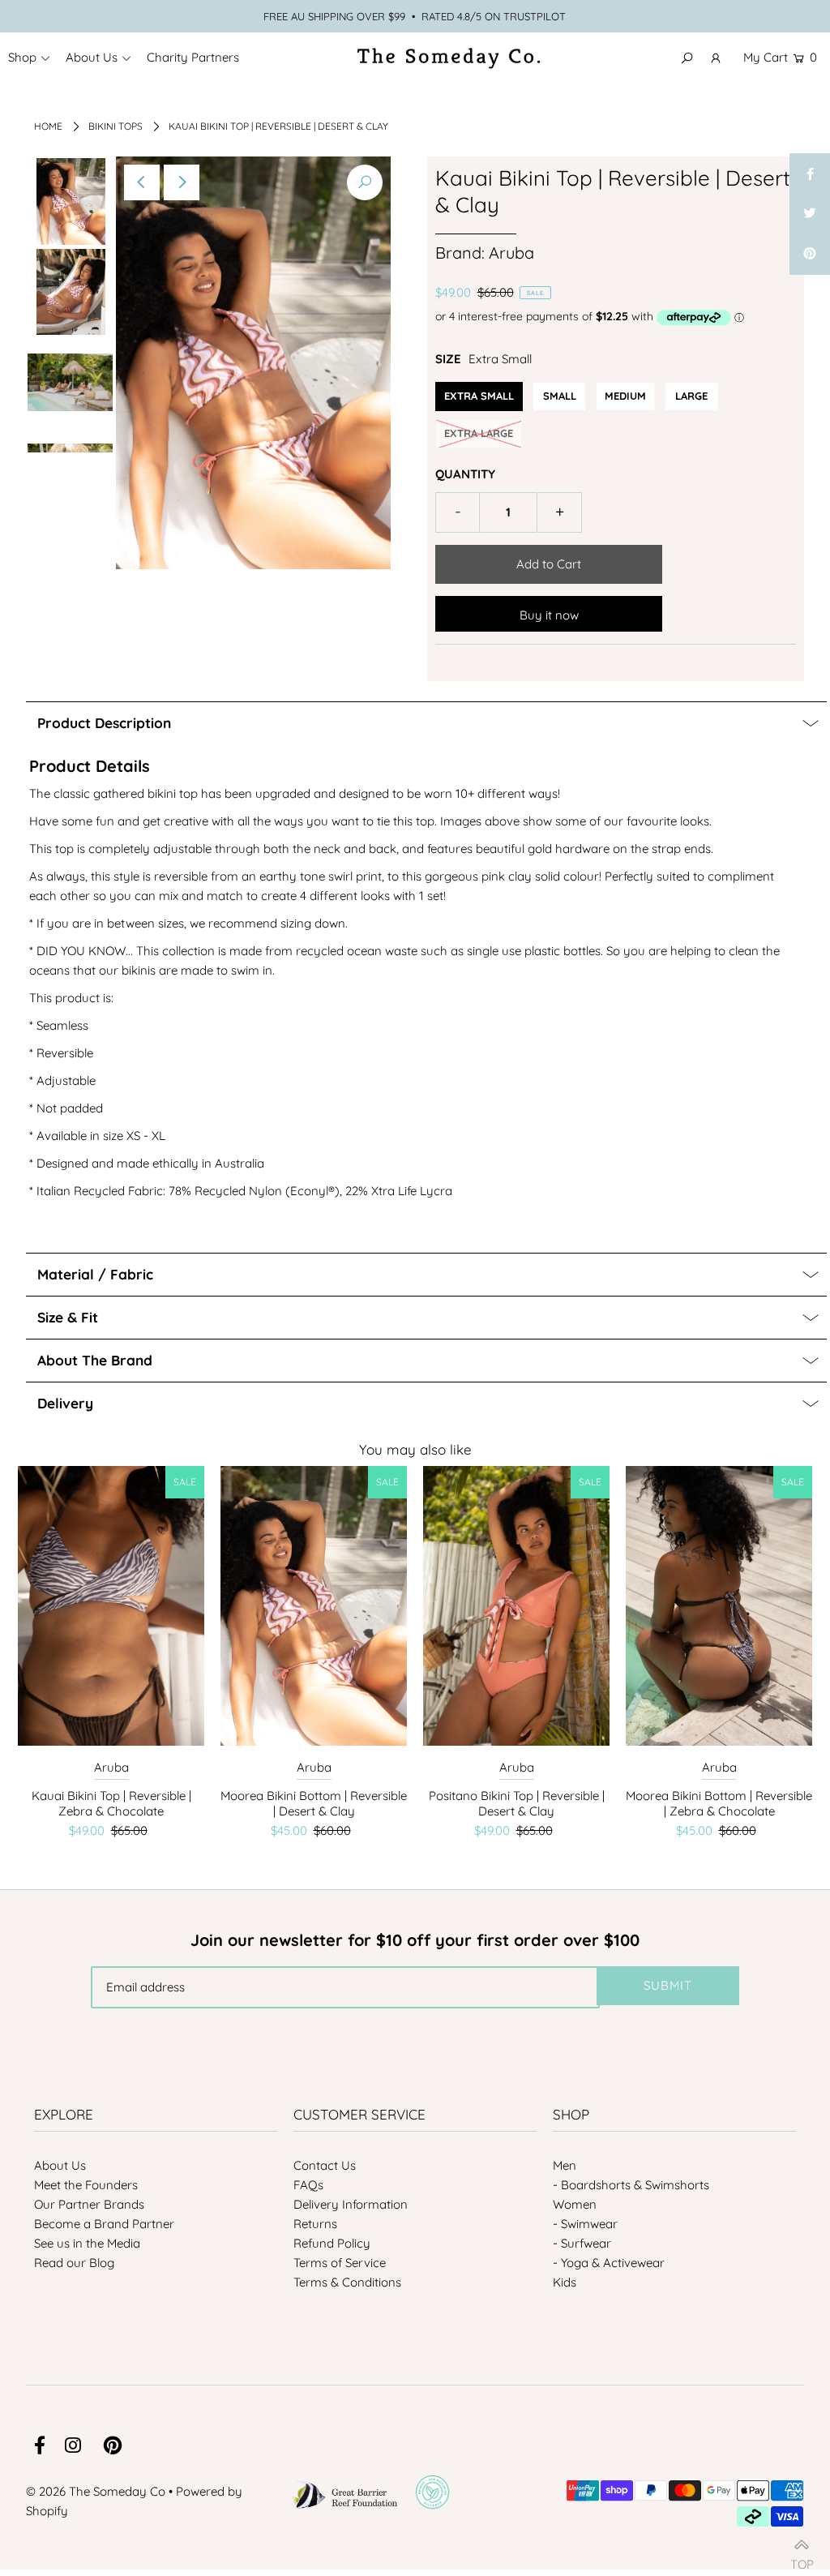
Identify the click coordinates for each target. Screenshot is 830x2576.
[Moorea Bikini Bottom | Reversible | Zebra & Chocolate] (719, 1606)
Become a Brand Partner (104, 2224)
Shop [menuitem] (22, 57)
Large (691, 396)
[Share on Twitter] (810, 214)
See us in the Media (87, 2243)
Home (48, 126)
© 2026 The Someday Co (96, 2491)
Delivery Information (351, 2204)
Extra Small (479, 396)
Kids (565, 2282)
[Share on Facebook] (810, 174)
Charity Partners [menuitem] (193, 57)
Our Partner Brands (89, 2204)
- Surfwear (582, 2243)
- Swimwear (585, 2224)
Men (565, 2165)
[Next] (182, 182)
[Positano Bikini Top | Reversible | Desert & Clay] (516, 1606)
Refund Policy (332, 2243)
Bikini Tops (116, 126)
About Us (60, 2165)
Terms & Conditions (347, 2282)
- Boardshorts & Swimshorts (631, 2185)
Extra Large (479, 433)
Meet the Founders (86, 2185)
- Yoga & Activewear (609, 2263)
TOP (802, 2558)
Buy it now (549, 615)
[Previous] (142, 182)
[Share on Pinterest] (810, 255)
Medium (625, 396)
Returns (315, 2224)
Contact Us (325, 2165)
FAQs (308, 2185)
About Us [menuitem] (92, 57)
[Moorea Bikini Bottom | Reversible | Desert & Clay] (314, 1606)
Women (575, 2204)
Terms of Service (340, 2263)
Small (560, 396)
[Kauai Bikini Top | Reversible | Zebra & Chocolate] (111, 1606)
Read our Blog (74, 2263)
